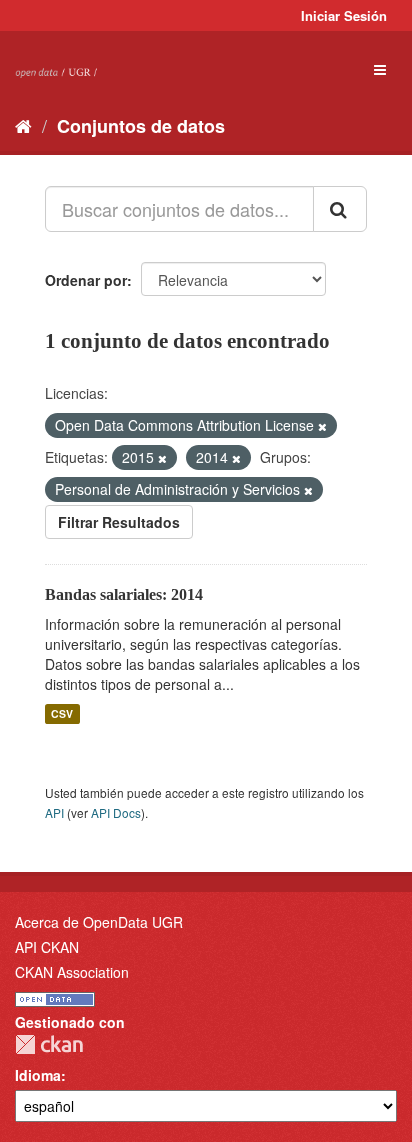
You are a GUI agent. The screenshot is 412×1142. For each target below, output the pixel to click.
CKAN (49, 1044)
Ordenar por (86, 280)
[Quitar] (322, 426)
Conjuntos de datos (141, 126)
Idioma (38, 1075)
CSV (62, 713)
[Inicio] (23, 125)
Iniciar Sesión (344, 15)
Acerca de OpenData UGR (99, 922)
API (54, 812)
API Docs (116, 812)
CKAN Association (72, 972)
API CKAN (47, 947)
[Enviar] (340, 209)
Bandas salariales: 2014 (124, 594)
